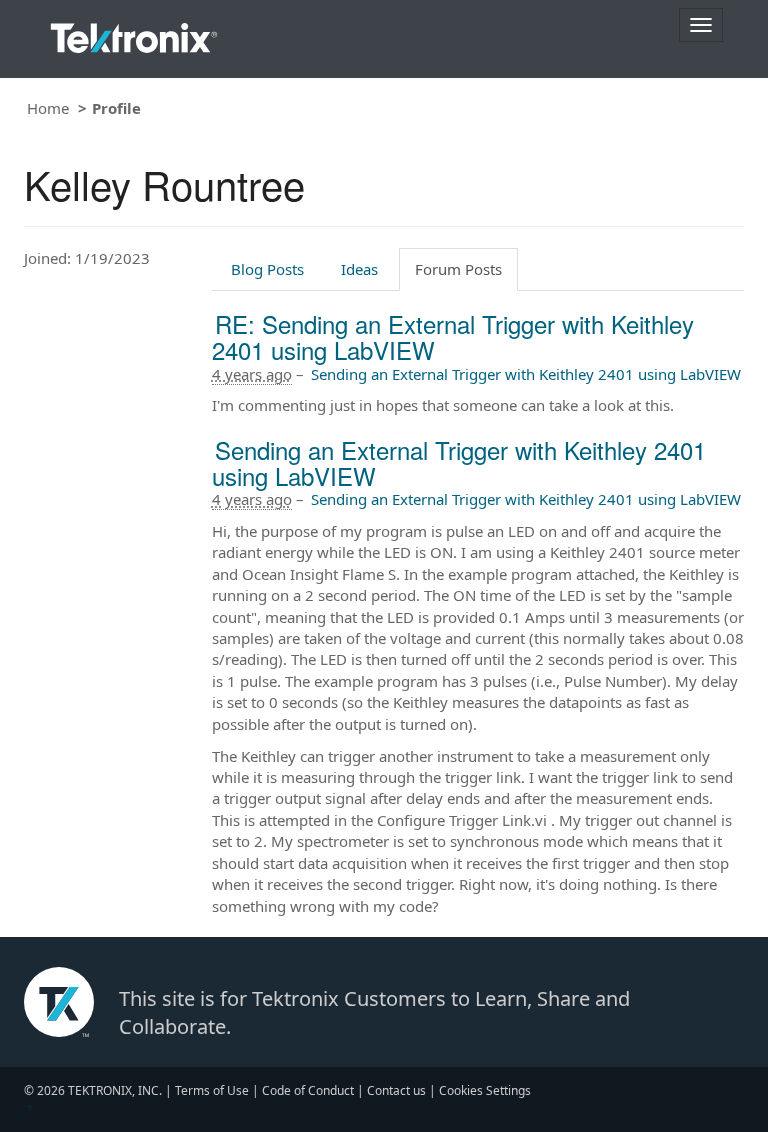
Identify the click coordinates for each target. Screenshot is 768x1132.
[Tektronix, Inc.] (134, 33)
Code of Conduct (308, 1090)
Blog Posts (267, 269)
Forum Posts (458, 269)
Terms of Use (212, 1090)
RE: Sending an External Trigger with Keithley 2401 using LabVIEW (453, 336)
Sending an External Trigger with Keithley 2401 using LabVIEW (526, 374)
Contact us (396, 1090)
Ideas (359, 269)
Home (48, 108)
